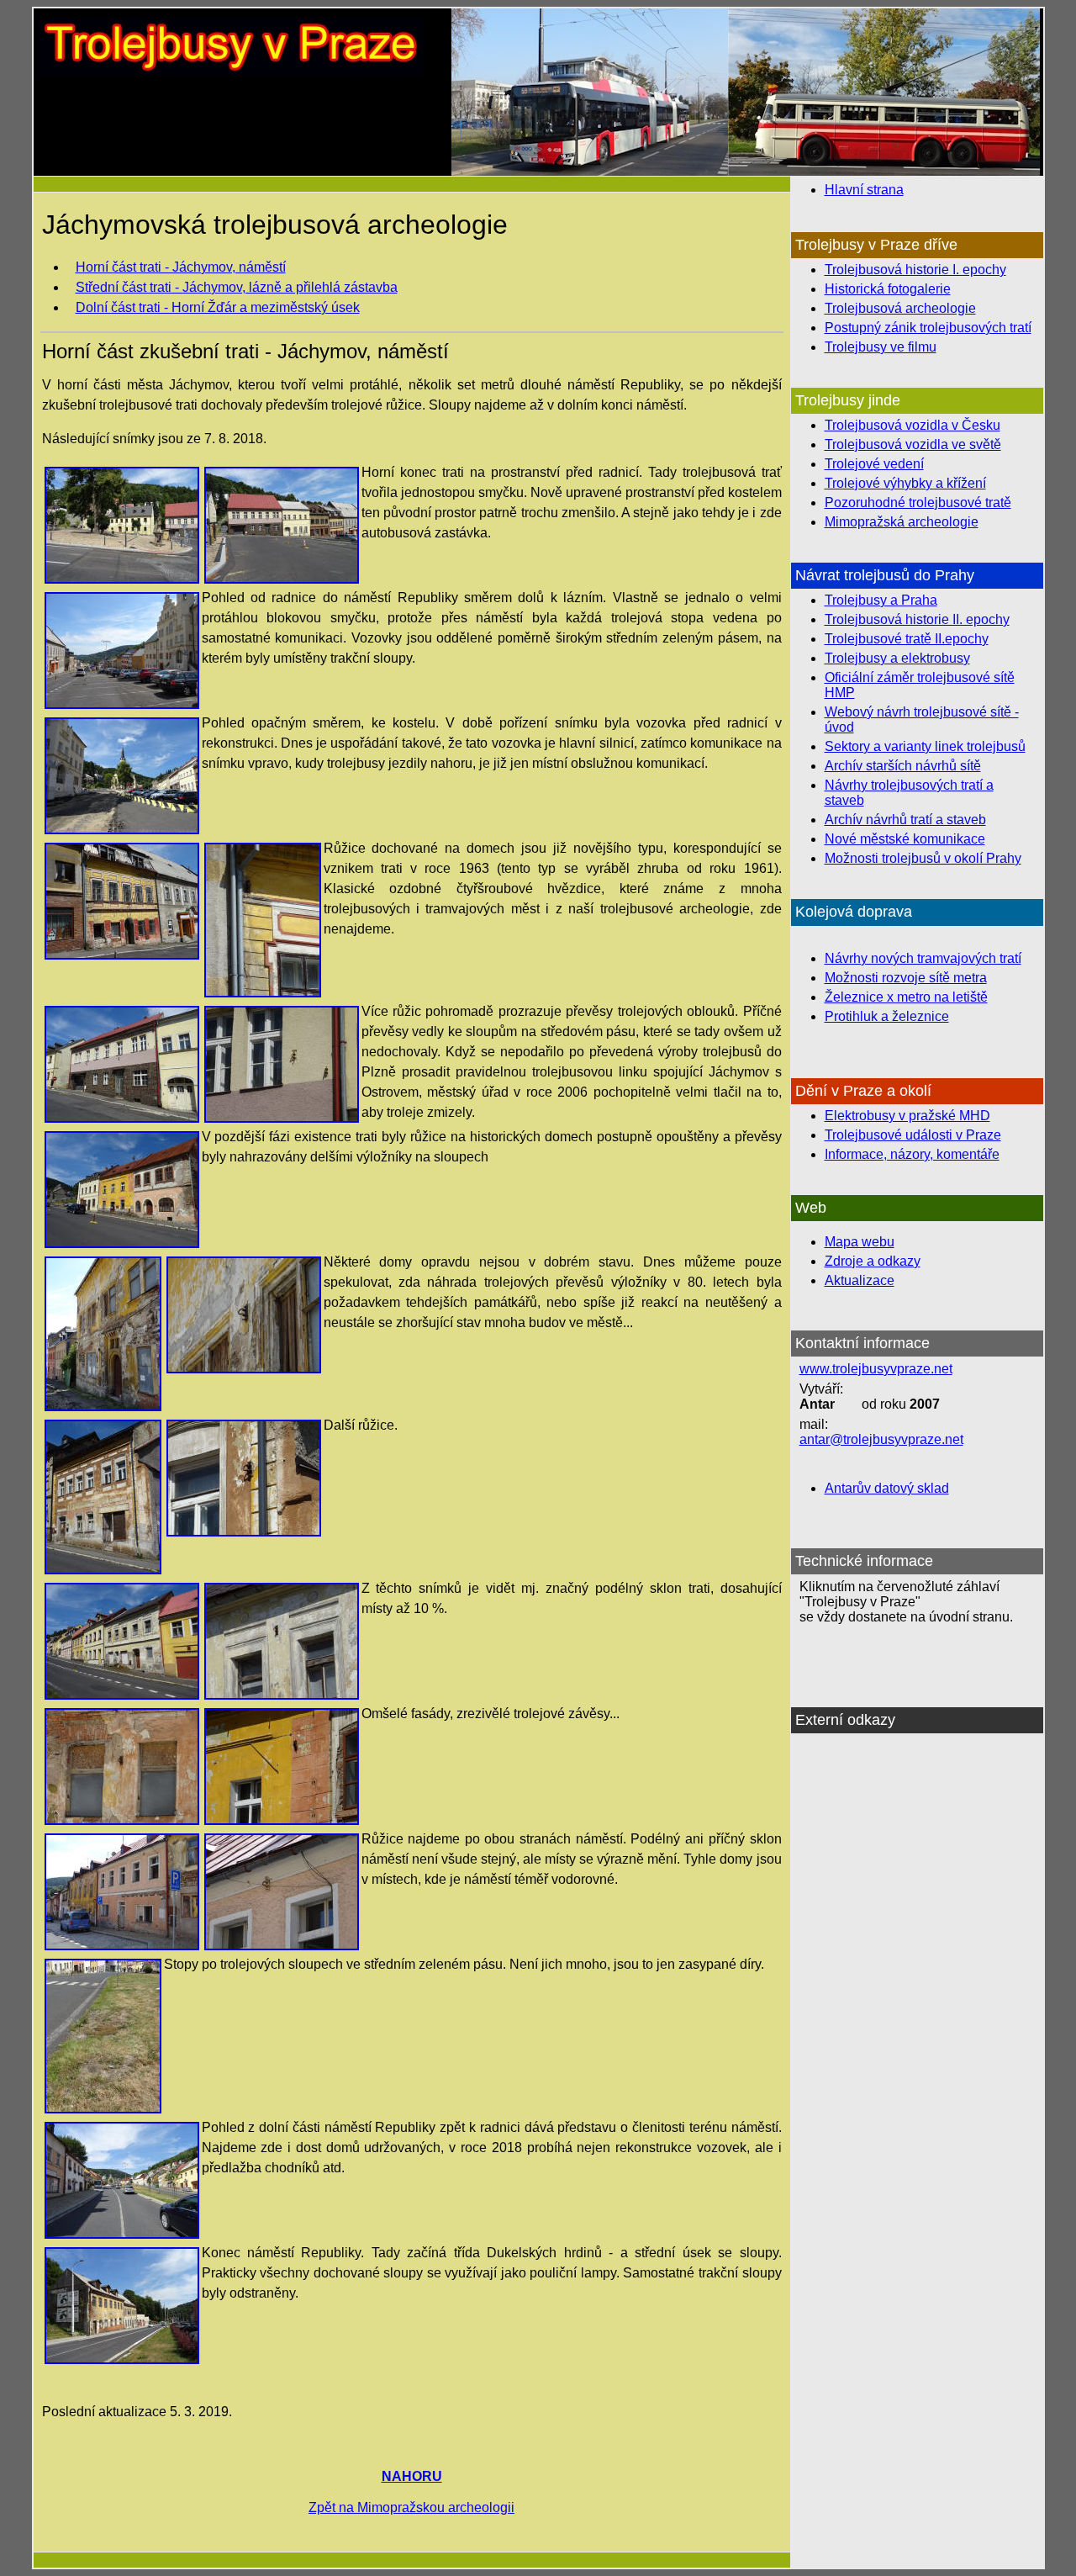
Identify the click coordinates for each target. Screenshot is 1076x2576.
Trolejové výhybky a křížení (905, 483)
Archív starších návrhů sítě (903, 766)
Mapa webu (860, 1242)
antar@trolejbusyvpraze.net (881, 1439)
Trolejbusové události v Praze (913, 1135)
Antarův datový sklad (887, 1488)
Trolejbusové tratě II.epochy (907, 639)
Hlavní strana (864, 190)
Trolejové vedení (874, 464)
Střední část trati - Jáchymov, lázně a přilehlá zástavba (237, 287)
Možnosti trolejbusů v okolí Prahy (923, 858)
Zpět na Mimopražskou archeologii (411, 2507)
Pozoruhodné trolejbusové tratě (918, 503)
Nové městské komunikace (905, 839)
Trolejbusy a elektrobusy (897, 658)
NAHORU (412, 2476)
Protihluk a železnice (887, 1016)
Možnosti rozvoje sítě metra (906, 978)
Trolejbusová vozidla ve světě (913, 444)
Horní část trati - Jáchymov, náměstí (181, 267)
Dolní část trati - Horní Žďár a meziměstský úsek (218, 307)
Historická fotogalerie (888, 289)
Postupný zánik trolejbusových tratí (928, 328)
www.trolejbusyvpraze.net (876, 1369)
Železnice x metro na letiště (906, 997)
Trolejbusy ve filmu (881, 347)
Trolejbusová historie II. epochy (917, 619)
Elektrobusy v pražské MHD (907, 1116)
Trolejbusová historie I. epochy (915, 270)
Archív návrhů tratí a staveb (905, 820)
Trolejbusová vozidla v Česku (912, 425)
